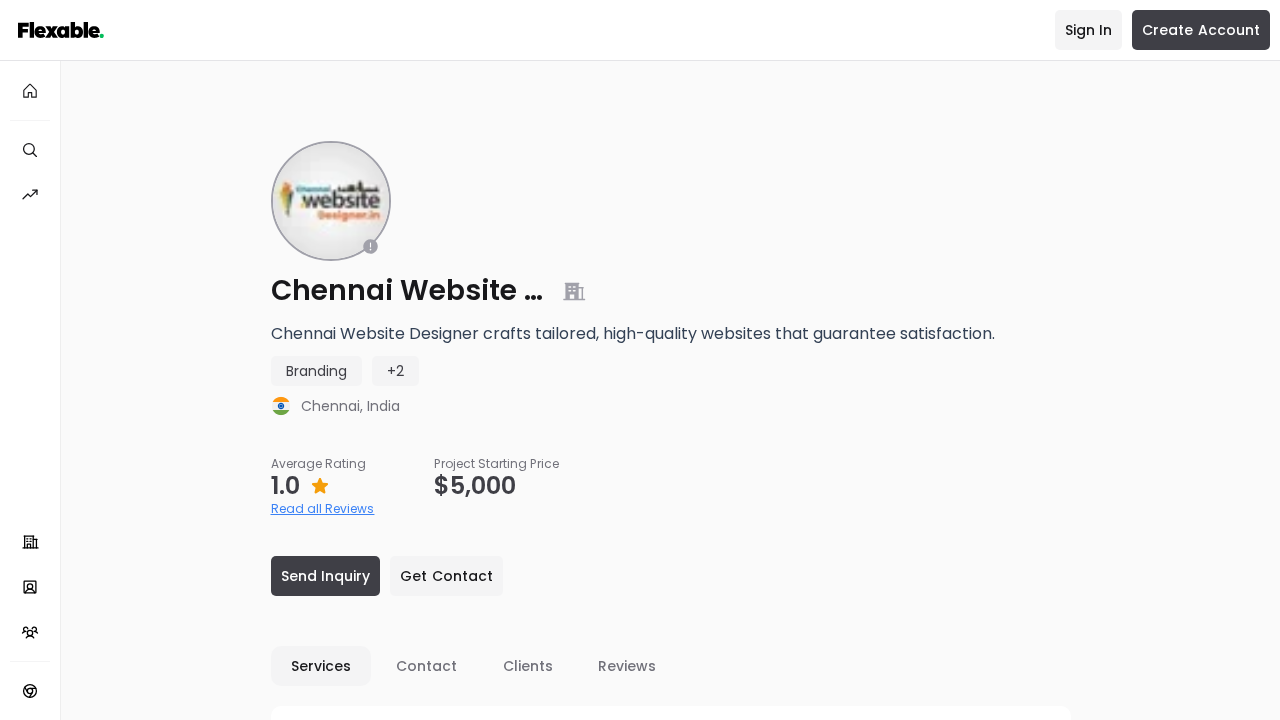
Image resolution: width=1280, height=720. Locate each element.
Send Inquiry (326, 576)
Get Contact (446, 576)
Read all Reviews (323, 508)
